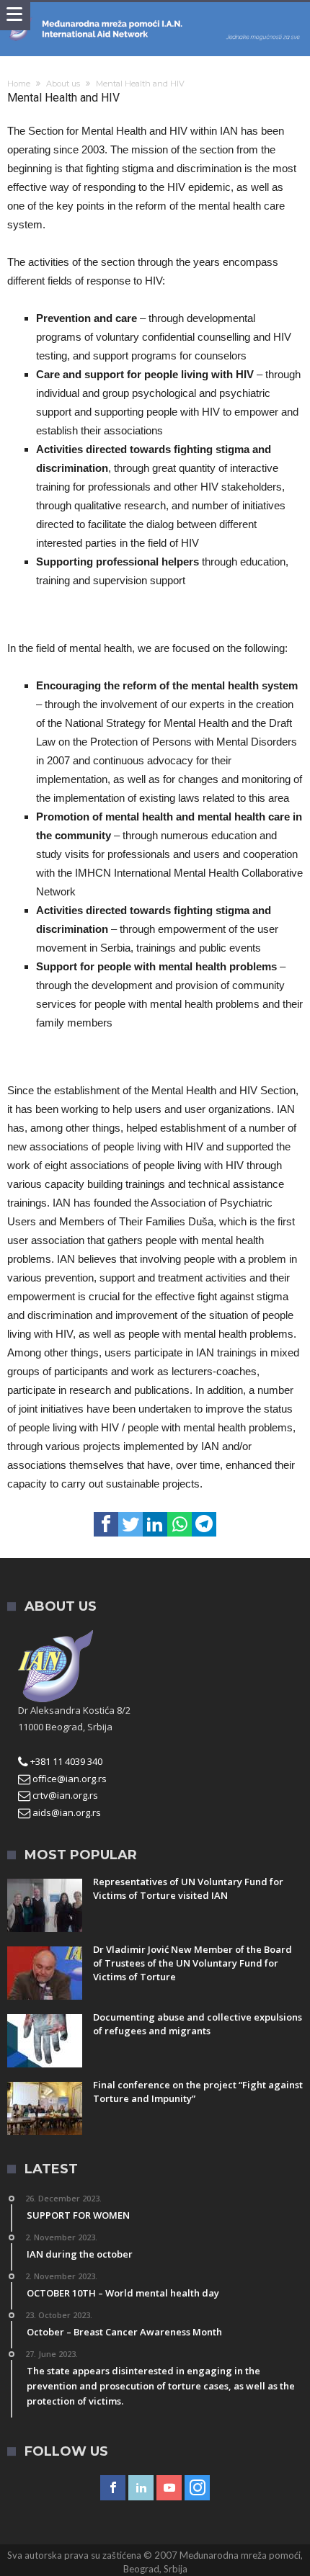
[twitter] (130, 1524)
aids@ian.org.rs (66, 1812)
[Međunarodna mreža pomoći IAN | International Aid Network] (155, 16)
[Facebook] (113, 2488)
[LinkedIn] (141, 2488)
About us (63, 84)
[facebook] (106, 1524)
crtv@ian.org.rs (64, 1795)
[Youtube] (169, 2488)
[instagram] (197, 2488)
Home (19, 84)
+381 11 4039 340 (65, 1761)
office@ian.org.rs (68, 1779)
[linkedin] (155, 1524)
